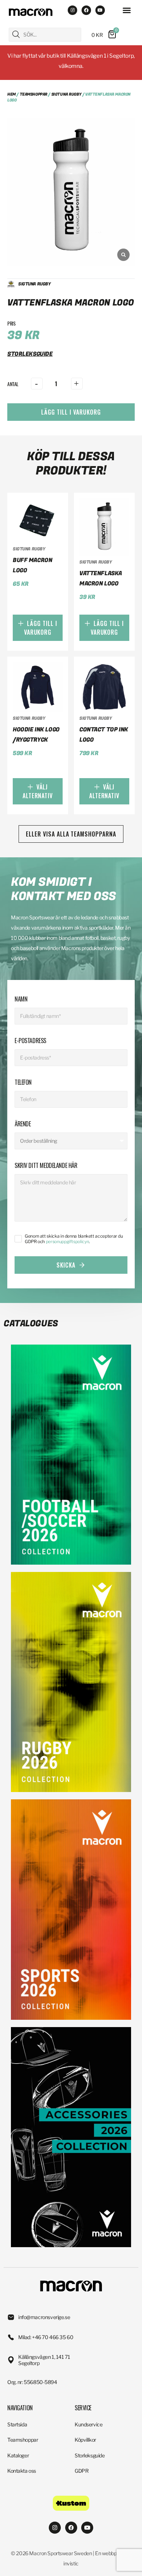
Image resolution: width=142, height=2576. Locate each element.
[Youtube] (100, 10)
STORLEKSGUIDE (30, 354)
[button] (127, 10)
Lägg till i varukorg (71, 412)
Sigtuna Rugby (66, 94)
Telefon (23, 1082)
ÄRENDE (23, 1124)
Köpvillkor (85, 2440)
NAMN (21, 999)
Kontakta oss (22, 2471)
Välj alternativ (38, 791)
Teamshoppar (33, 94)
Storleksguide (90, 2455)
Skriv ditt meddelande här (46, 1165)
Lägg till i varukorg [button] (41, 628)
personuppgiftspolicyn (67, 1241)
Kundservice (88, 2424)
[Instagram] (72, 10)
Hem (11, 94)
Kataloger (18, 2455)
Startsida (17, 2424)
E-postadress (30, 1041)
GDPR (82, 2471)
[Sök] (16, 34)
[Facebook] (86, 10)
